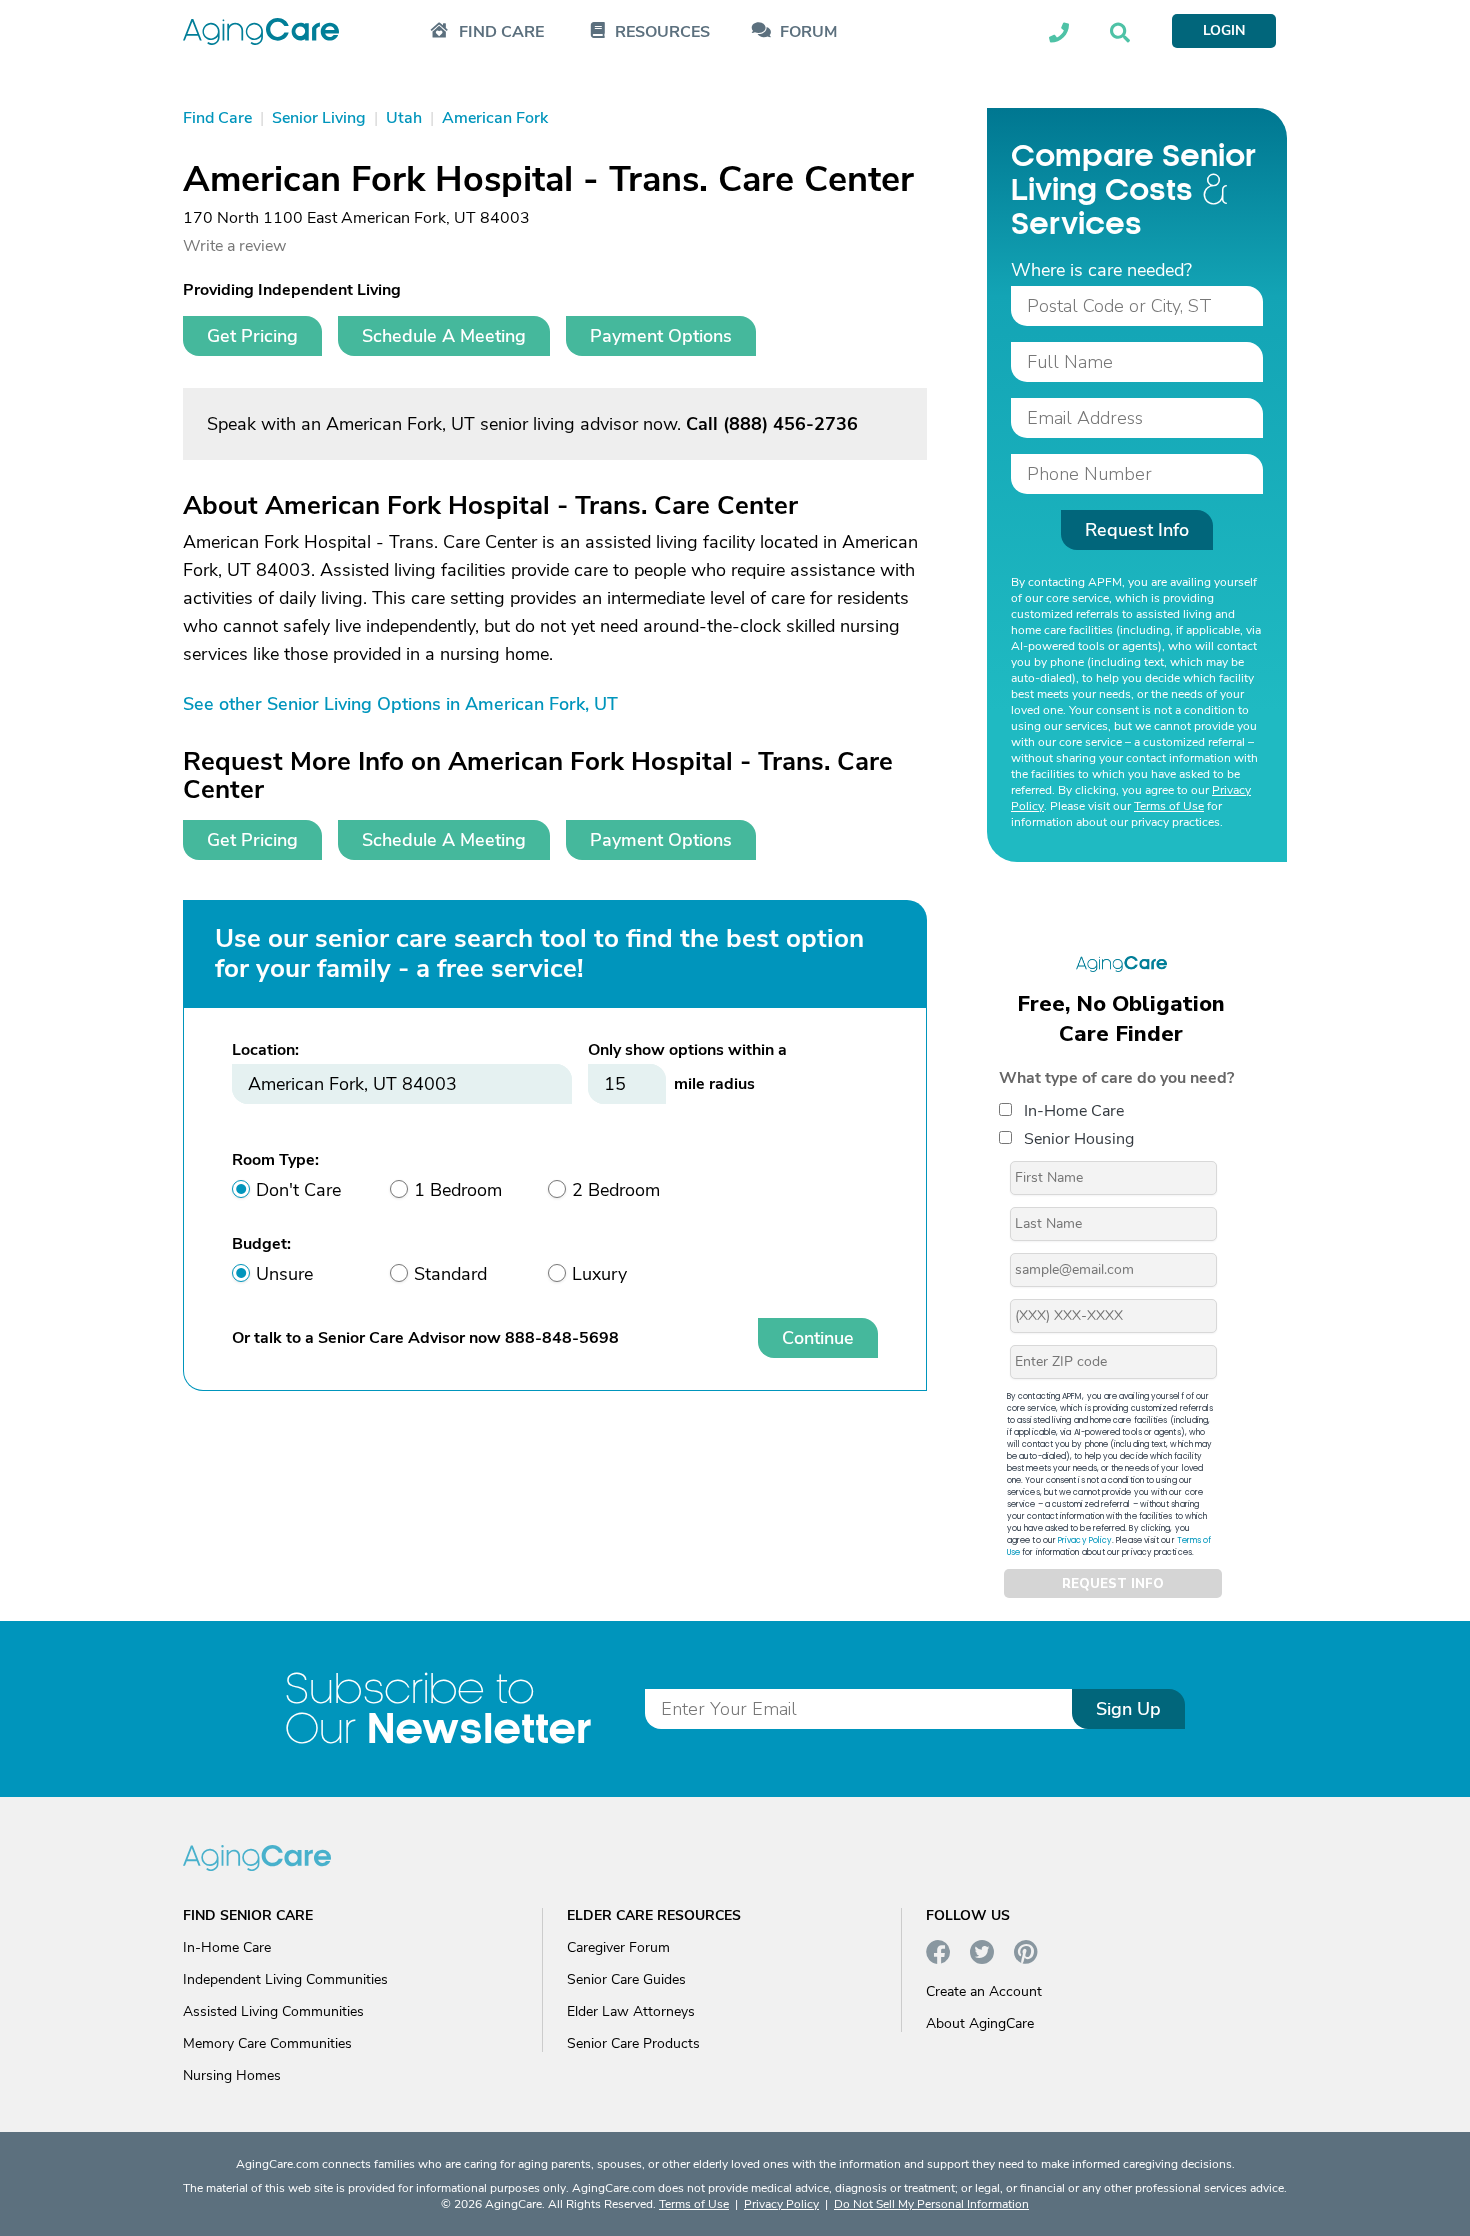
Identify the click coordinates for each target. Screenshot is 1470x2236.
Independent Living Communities (285, 1979)
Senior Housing (1079, 1139)
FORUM (808, 32)
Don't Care (298, 1190)
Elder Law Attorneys (631, 2011)
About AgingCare (980, 2023)
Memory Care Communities (267, 2043)
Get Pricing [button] (252, 336)
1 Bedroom (458, 1190)
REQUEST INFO (1113, 1584)
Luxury (599, 1274)
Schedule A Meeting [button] (444, 336)
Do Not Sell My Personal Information (931, 2204)
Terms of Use (1169, 806)
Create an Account (984, 1991)
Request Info (1137, 530)
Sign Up (1128, 1709)
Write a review (234, 246)
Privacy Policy (1085, 1540)
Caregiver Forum (618, 1947)
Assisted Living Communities (273, 2011)
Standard (450, 1274)
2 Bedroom (616, 1190)
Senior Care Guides (626, 1979)
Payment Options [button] (661, 336)
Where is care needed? (1101, 270)
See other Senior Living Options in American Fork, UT (400, 704)
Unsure (284, 1274)
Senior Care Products (633, 2043)
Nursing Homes (232, 2075)
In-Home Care (1074, 1111)
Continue (818, 1338)
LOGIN (1224, 30)
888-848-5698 (562, 1338)
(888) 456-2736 (790, 424)
